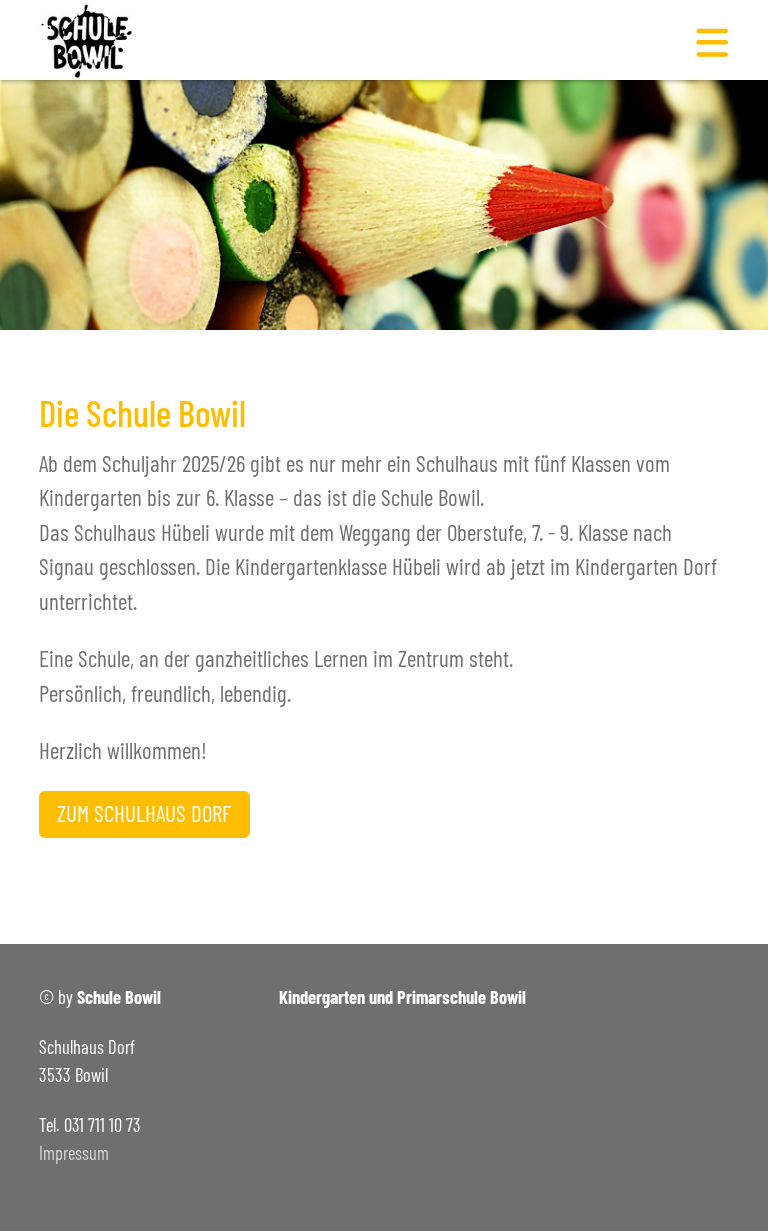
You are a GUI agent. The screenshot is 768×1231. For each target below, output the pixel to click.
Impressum (74, 1153)
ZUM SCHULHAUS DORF (144, 813)
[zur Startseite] (94, 37)
